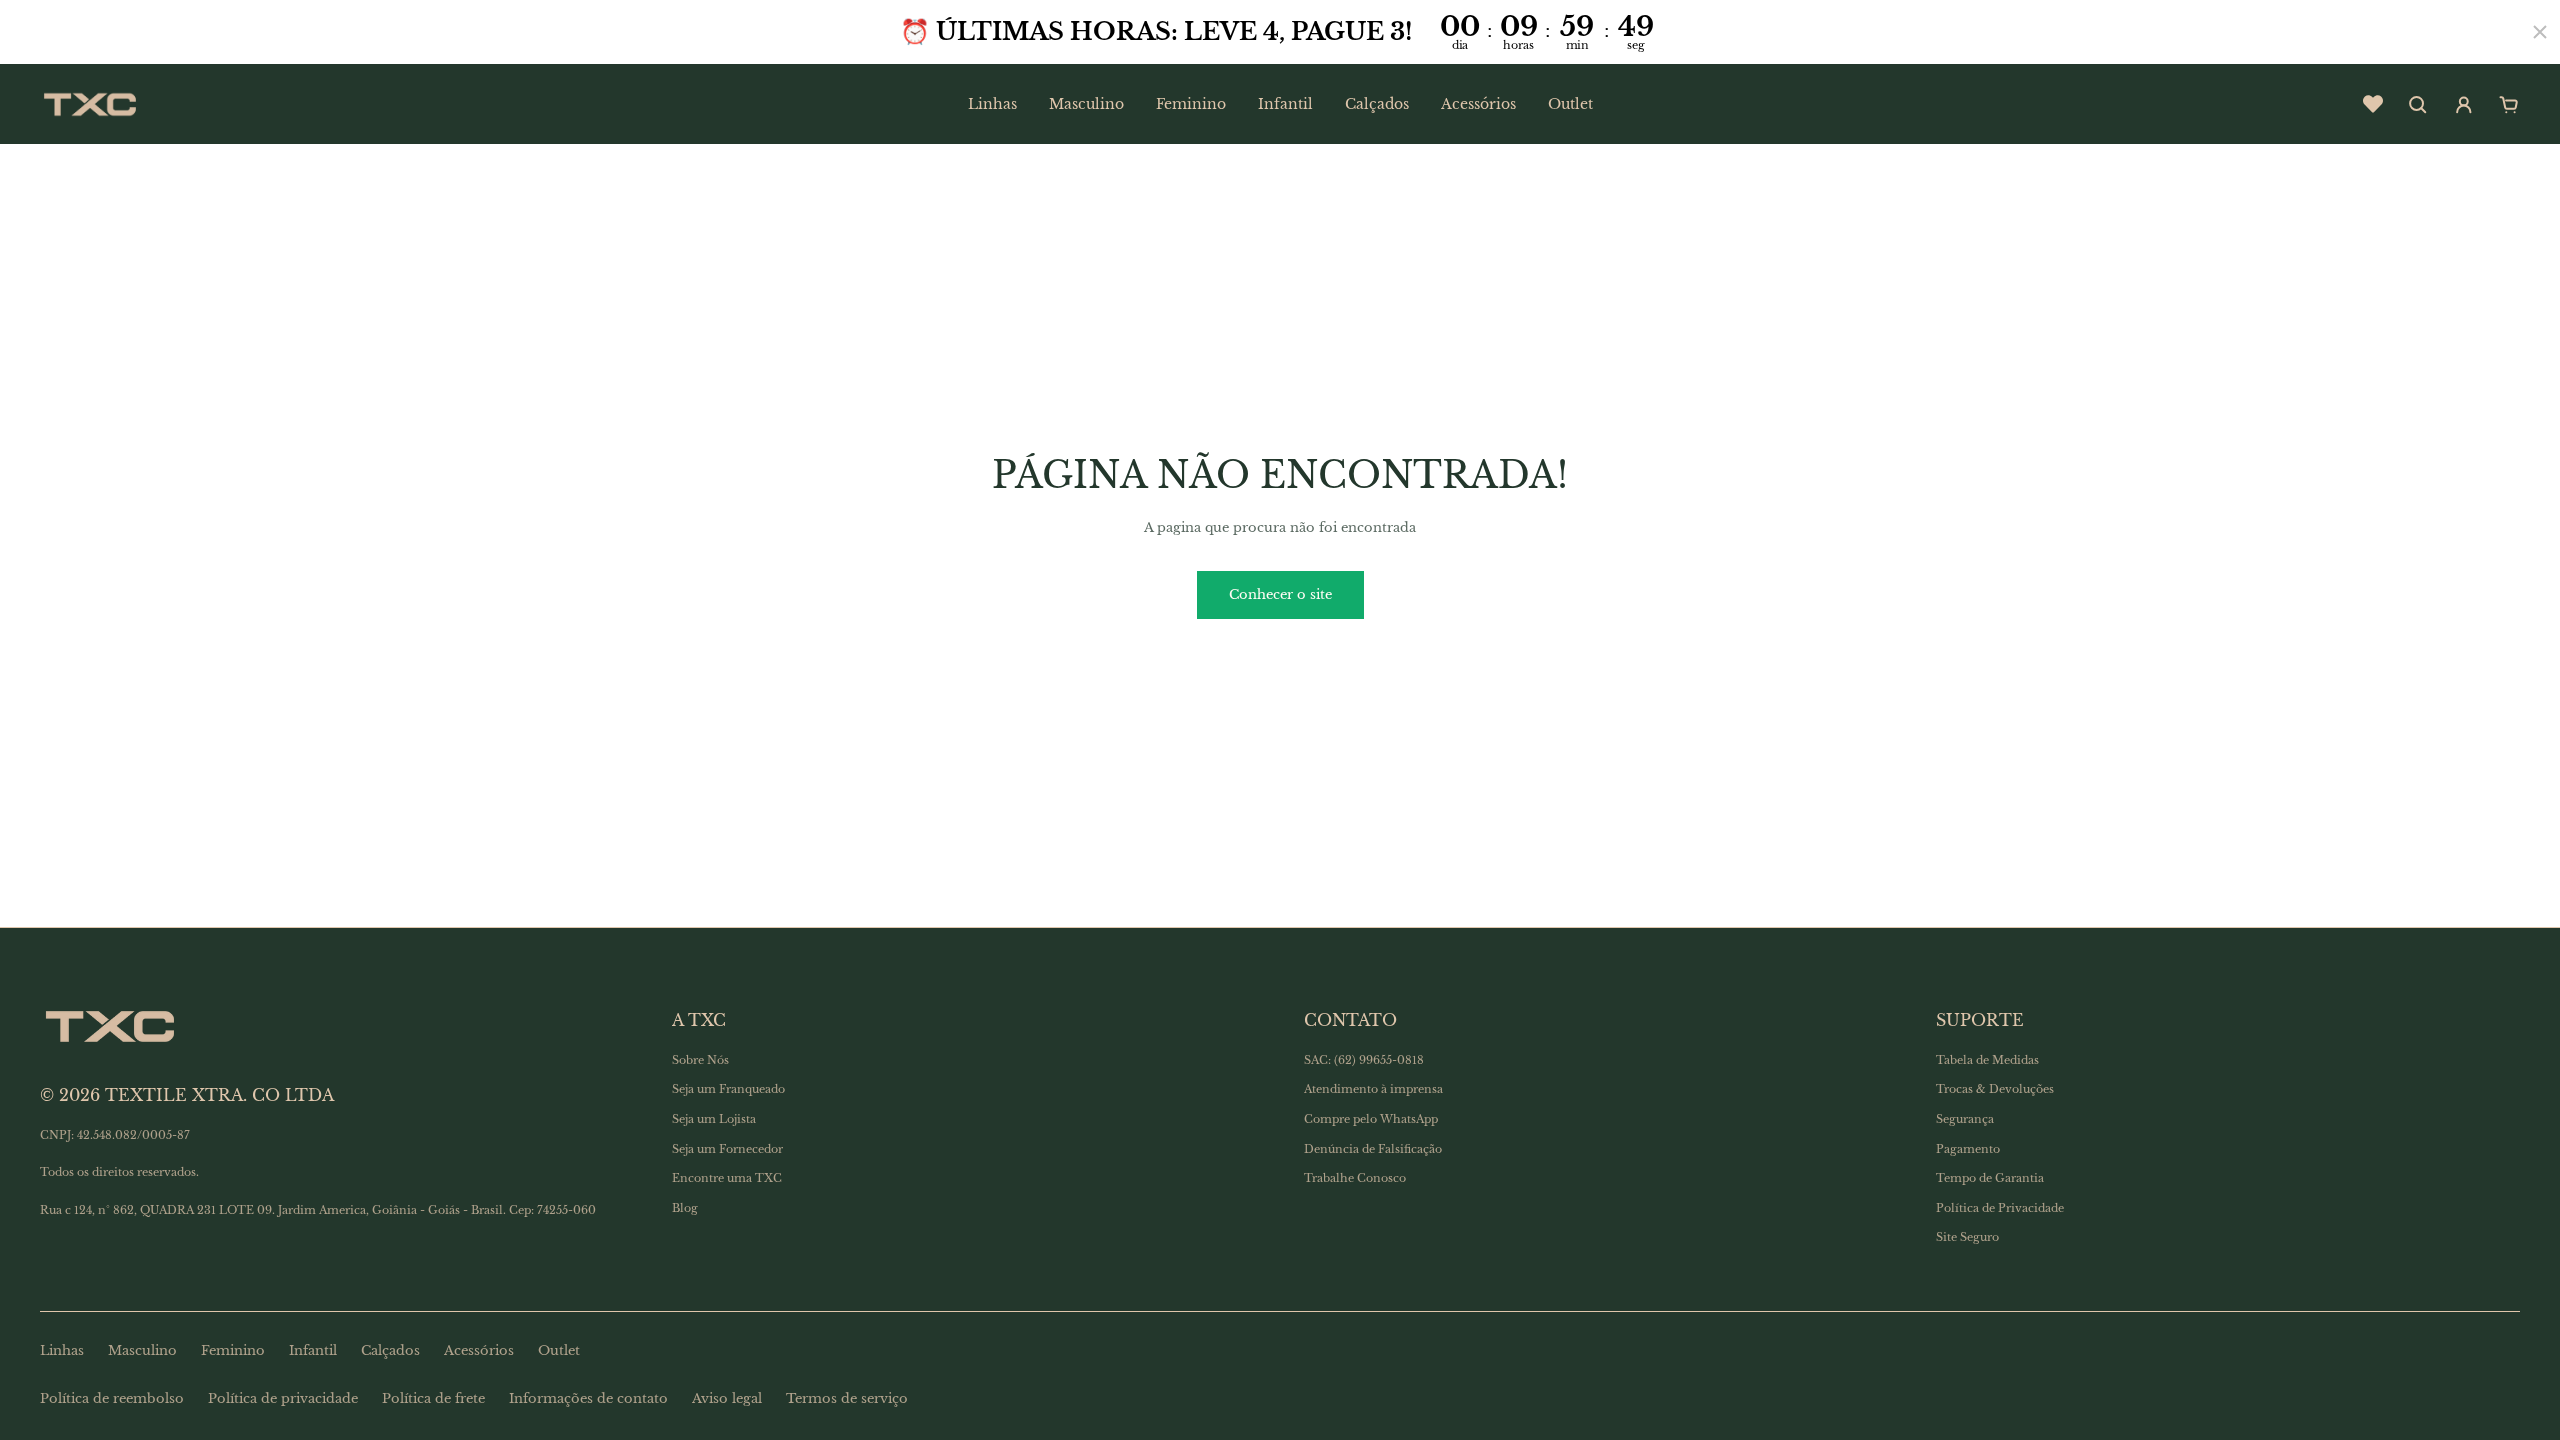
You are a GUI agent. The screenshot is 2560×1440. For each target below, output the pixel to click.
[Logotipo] (90, 104)
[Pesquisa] (2418, 105)
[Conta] (2464, 105)
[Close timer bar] (2540, 32)
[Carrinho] (2509, 105)
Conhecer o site (1280, 594)
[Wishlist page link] (2373, 104)
